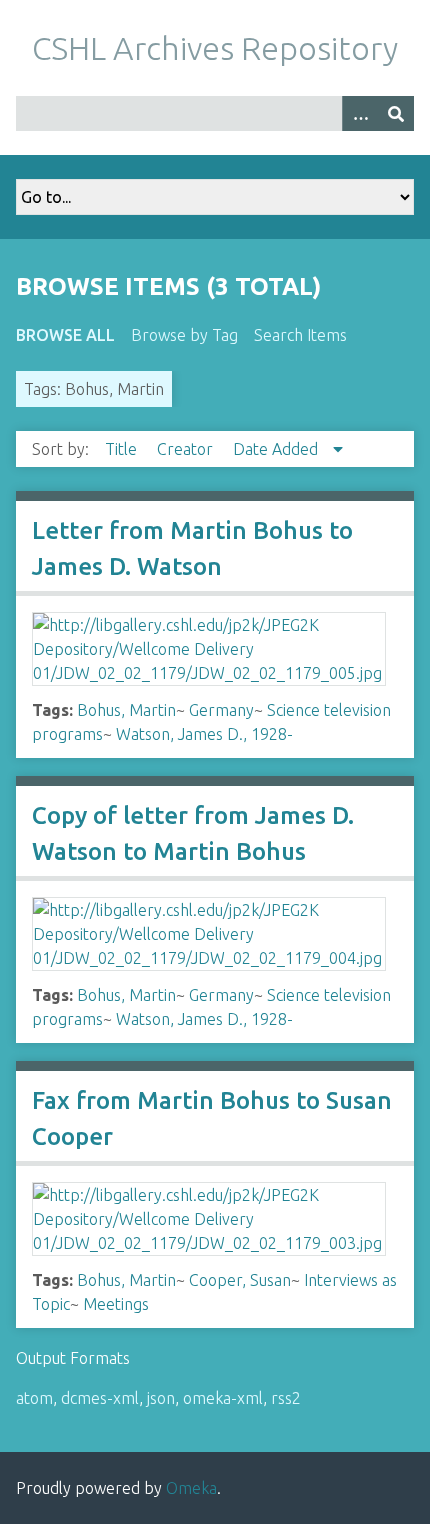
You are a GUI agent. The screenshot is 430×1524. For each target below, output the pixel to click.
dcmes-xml (100, 1398)
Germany (221, 710)
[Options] (360, 113)
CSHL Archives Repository (215, 48)
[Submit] (396, 113)
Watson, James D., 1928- (204, 734)
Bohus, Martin (126, 710)
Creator (187, 449)
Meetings (116, 1304)
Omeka (191, 1488)
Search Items (300, 335)
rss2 (286, 1398)
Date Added (277, 449)
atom (34, 1398)
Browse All (65, 335)
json (161, 1398)
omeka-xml (223, 1398)
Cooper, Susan (240, 1280)
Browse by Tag (184, 335)
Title (123, 449)
